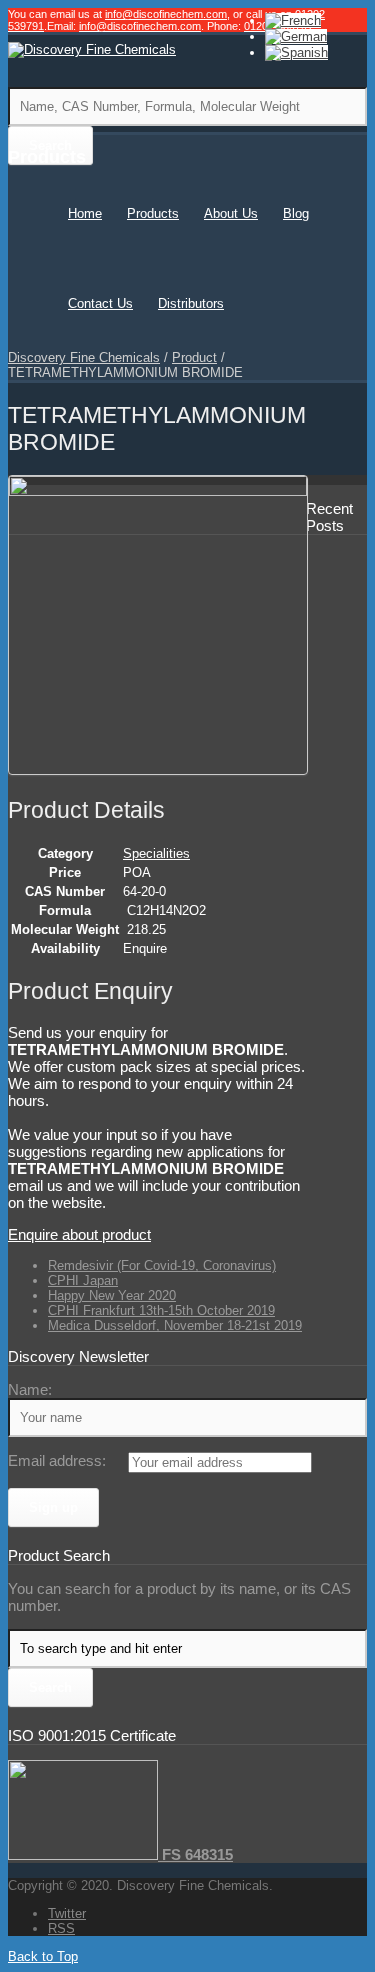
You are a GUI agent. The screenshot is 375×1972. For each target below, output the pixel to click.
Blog (296, 213)
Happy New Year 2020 (112, 1295)
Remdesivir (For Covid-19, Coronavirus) (162, 1265)
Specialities (156, 853)
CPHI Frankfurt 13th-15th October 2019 (161, 1310)
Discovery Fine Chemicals (84, 357)
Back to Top (43, 1956)
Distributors (191, 303)
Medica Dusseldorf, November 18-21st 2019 (175, 1325)
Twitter (67, 1913)
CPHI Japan (83, 1280)
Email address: (57, 1460)
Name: (30, 1389)
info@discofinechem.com (166, 14)
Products (153, 213)
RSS (61, 1928)
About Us (231, 213)
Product (194, 357)
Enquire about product (79, 1234)
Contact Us (100, 303)
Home (85, 213)
